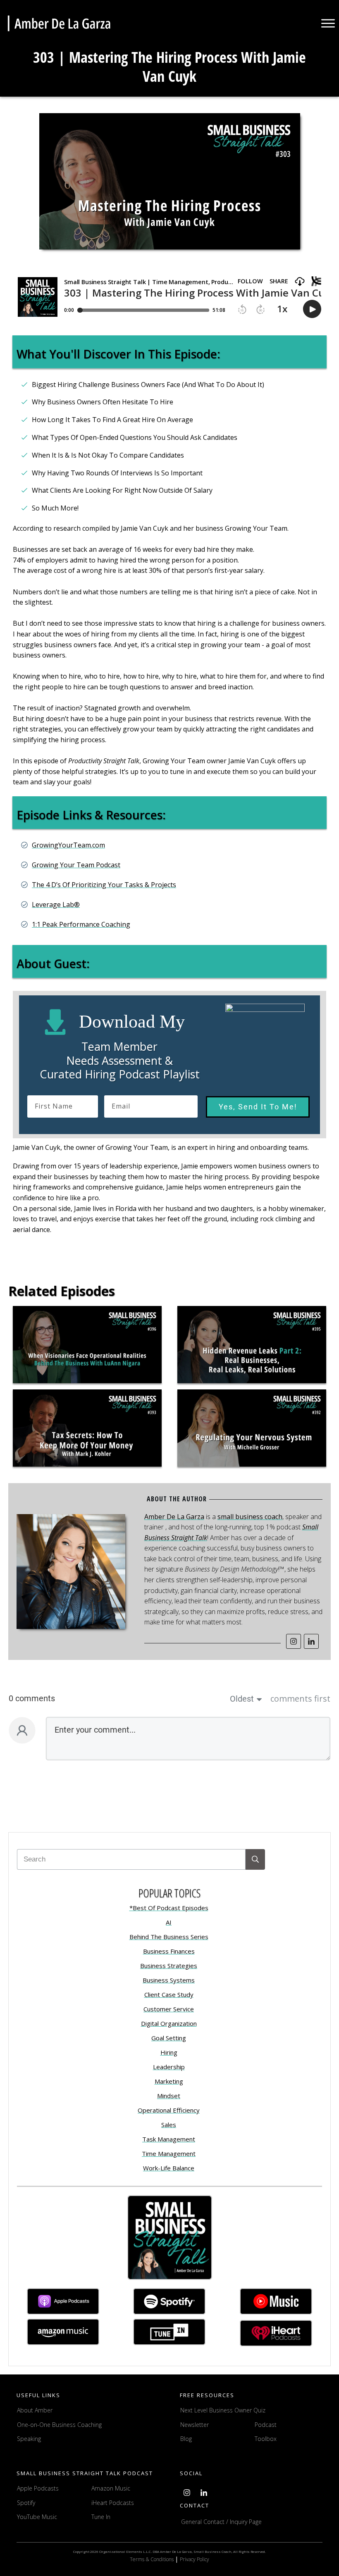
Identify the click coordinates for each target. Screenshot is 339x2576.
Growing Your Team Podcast (76, 865)
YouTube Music (37, 2517)
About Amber (36, 2410)
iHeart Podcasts (113, 2503)
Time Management (169, 2153)
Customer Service (169, 2009)
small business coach (250, 1517)
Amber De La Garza (174, 1517)
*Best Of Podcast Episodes (169, 1908)
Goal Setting (169, 2038)
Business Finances (169, 1951)
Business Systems (169, 1980)
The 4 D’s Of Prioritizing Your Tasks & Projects (104, 885)
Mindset (169, 2096)
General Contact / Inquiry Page (221, 2522)
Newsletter (195, 2425)
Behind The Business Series (169, 1937)
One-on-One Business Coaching (59, 2425)
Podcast (266, 2425)
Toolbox (266, 2439)
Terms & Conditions (152, 2559)
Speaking (29, 2439)
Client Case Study (169, 1994)
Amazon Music (111, 2488)
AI (169, 1922)
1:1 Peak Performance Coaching (81, 924)
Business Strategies (169, 1966)
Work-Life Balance (169, 2168)
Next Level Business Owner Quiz (223, 2410)
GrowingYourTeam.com (68, 845)
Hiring (169, 2052)
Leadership (169, 2067)
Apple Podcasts (38, 2488)
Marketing (169, 2081)
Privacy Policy (195, 2559)
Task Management (169, 2139)
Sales (169, 2125)
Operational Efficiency (169, 2110)
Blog (186, 2439)
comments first (300, 1699)
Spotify (26, 2503)
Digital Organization (169, 2023)
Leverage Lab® (56, 905)
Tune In (101, 2517)
